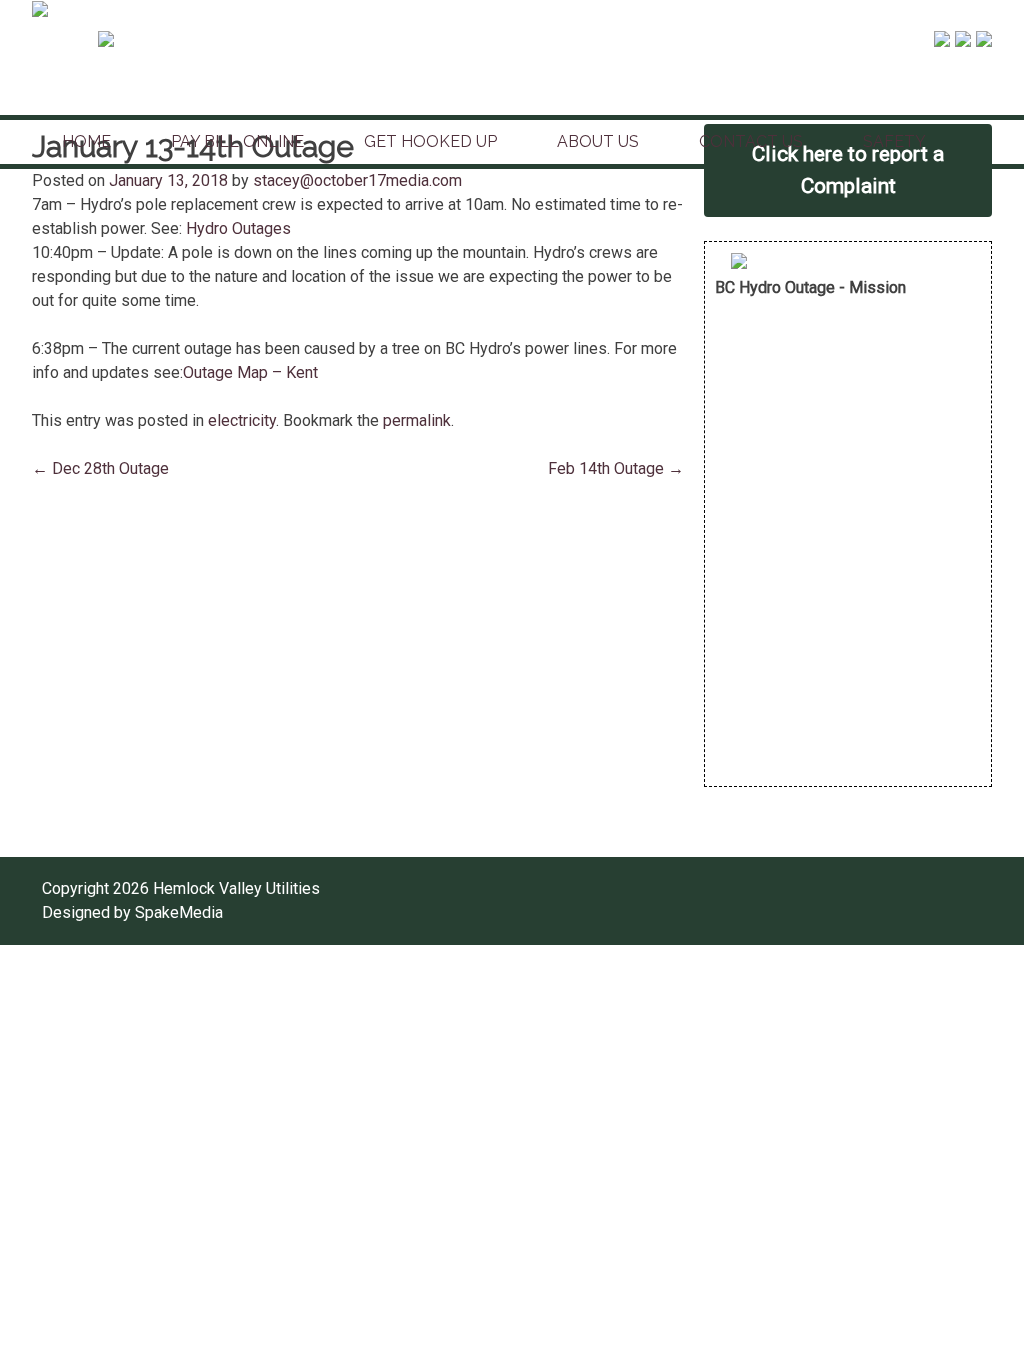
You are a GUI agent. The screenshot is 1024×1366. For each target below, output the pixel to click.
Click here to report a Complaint (848, 170)
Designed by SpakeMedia (132, 912)
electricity (242, 420)
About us (598, 141)
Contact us (751, 141)
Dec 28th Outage (100, 468)
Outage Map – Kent (250, 372)
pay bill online (237, 141)
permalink (417, 420)
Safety (894, 141)
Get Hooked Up (430, 141)
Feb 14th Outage (616, 468)
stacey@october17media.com (357, 180)
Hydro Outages (238, 228)
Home (86, 141)
